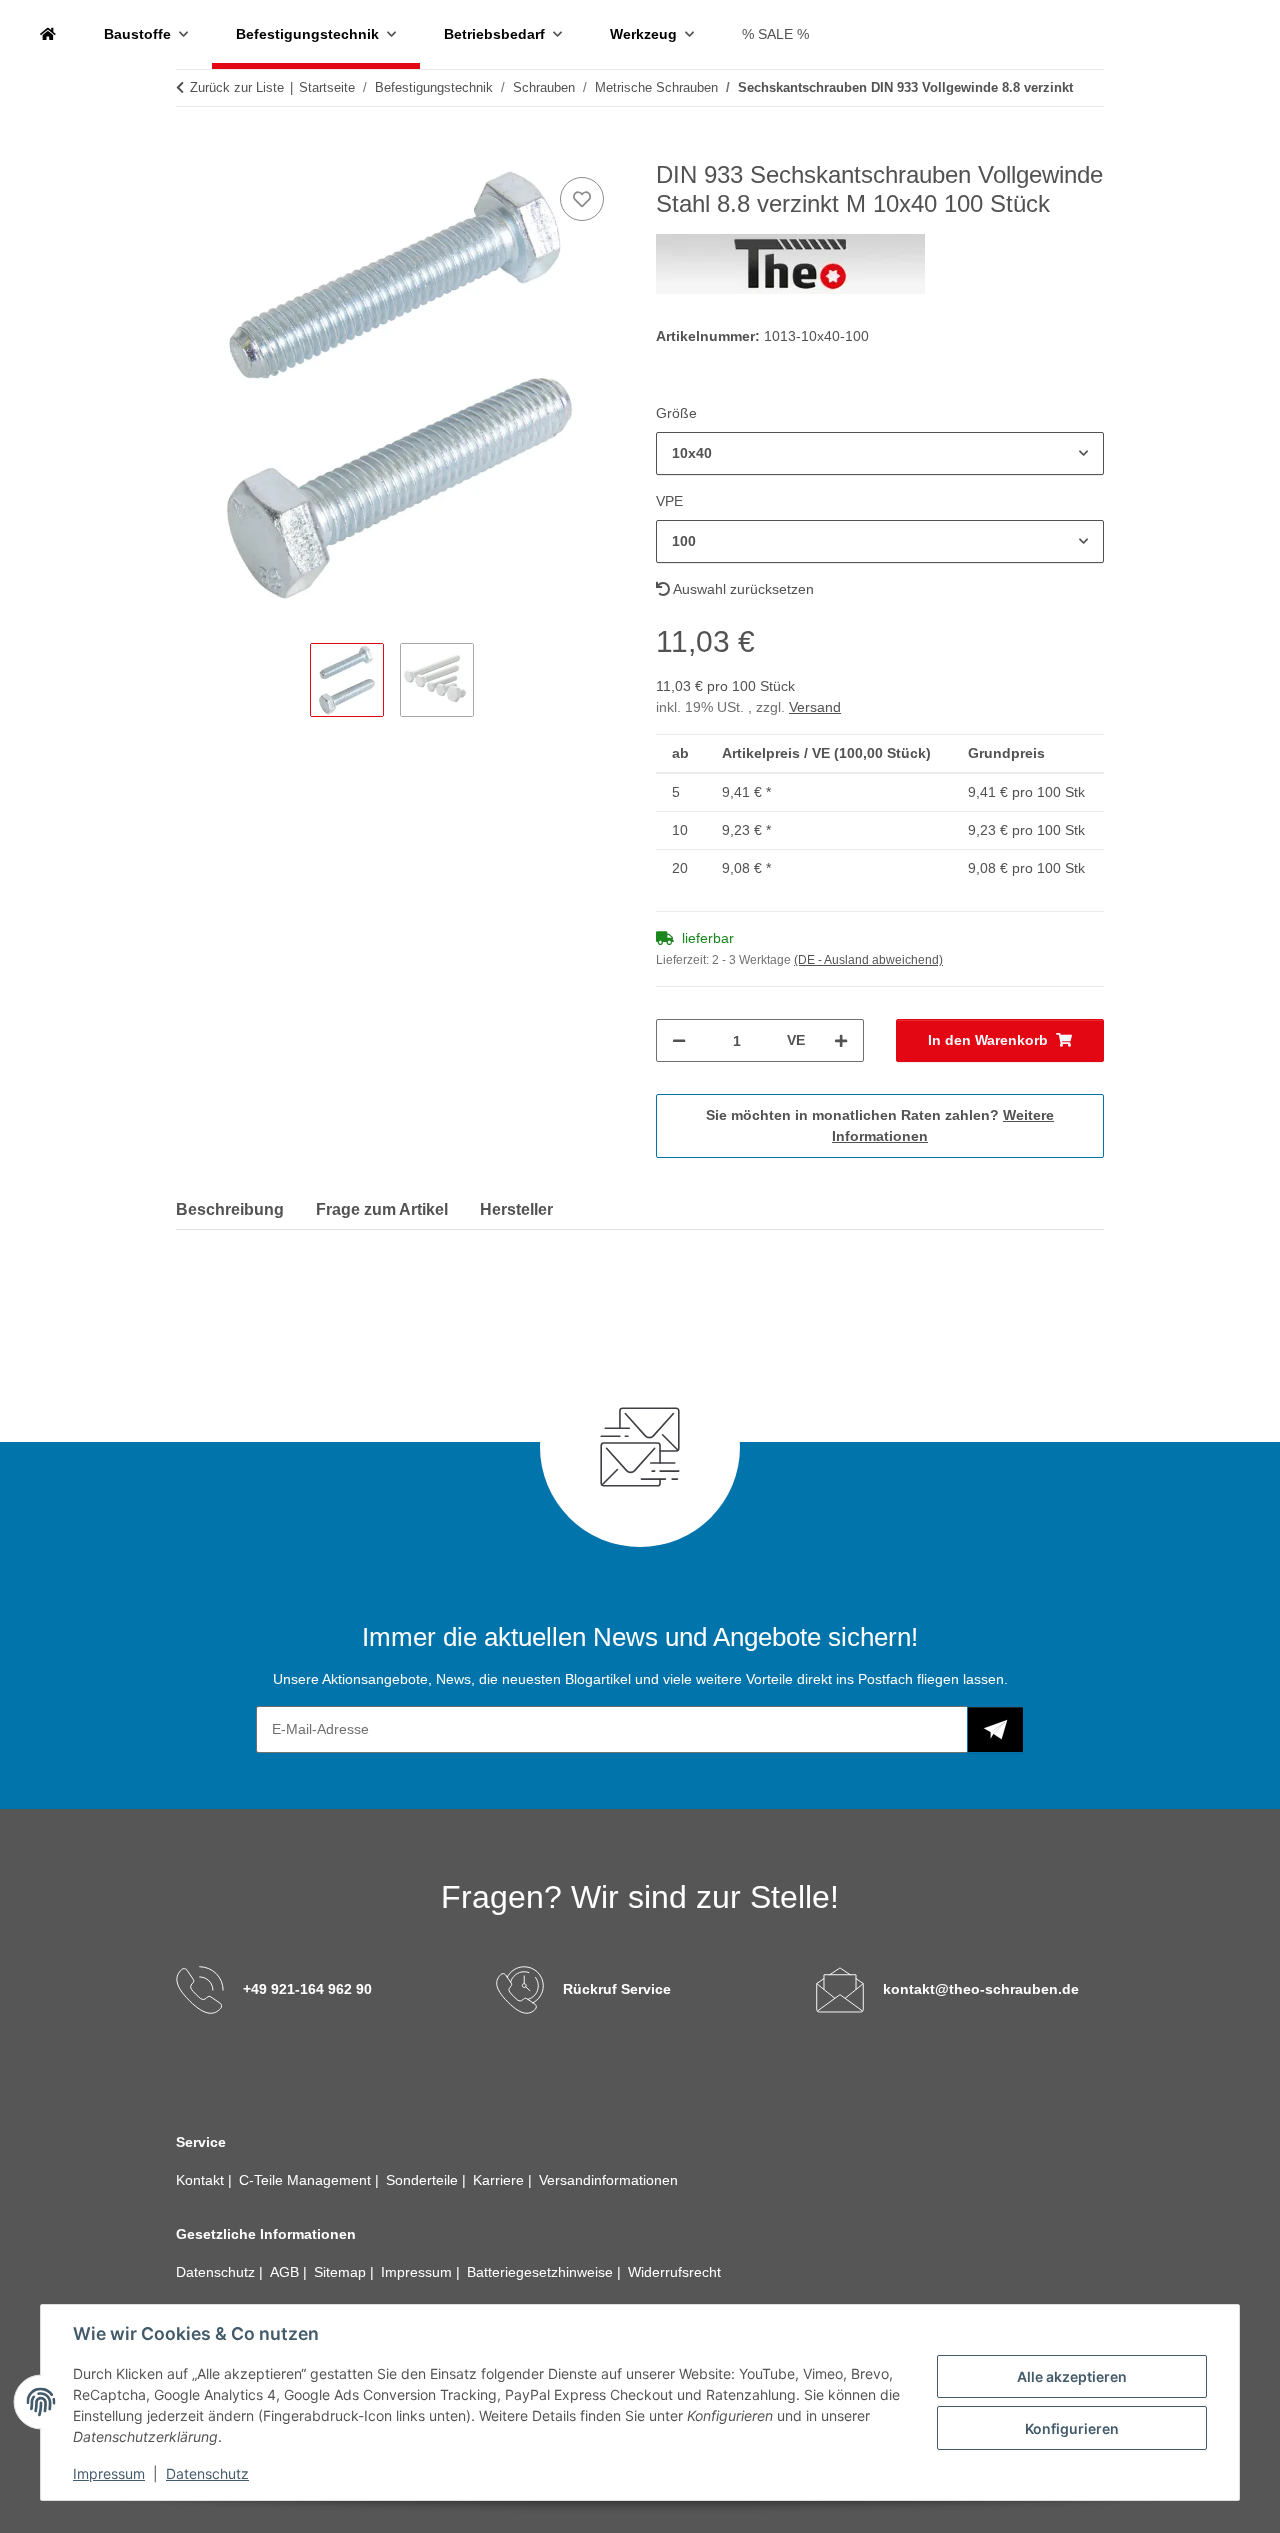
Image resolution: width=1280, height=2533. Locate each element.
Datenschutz (207, 2473)
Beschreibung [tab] (230, 1209)
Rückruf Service (617, 1989)
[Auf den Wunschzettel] (582, 199)
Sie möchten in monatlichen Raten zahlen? (880, 1125)
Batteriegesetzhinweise (542, 2272)
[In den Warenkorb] (192, 150)
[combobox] (880, 453)
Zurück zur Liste (237, 87)
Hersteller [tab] (516, 1209)
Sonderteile (424, 2180)
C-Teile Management (307, 2180)
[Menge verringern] (679, 1040)
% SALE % (775, 34)
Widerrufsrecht (674, 2272)
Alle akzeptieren (1072, 2376)
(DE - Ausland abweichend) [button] (868, 960)
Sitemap (342, 2272)
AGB (286, 2272)
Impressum (109, 2473)
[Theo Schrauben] (48, 34)
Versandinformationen (608, 2180)
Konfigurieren (1072, 2428)
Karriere (500, 2180)
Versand (815, 707)
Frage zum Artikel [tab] (382, 1209)
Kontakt (202, 2180)
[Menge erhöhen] (841, 1040)
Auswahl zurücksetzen (742, 589)
